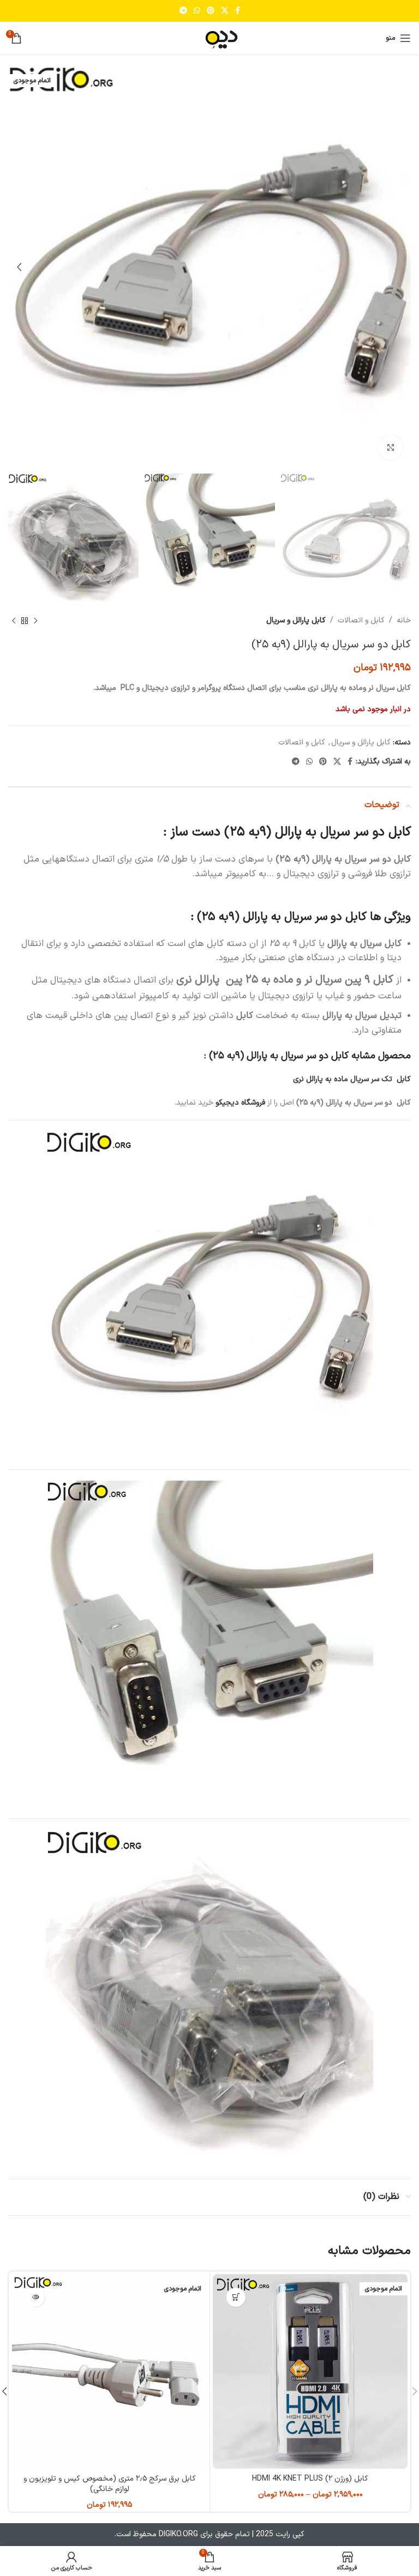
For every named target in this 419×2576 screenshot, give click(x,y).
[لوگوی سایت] (209, 38)
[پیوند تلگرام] (183, 11)
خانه (404, 620)
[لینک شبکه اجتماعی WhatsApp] (197, 11)
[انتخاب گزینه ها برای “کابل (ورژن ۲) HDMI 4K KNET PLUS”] (236, 2297)
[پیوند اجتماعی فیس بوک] (238, 11)
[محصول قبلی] (35, 621)
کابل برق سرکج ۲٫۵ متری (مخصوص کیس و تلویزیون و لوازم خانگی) (110, 2484)
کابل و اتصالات (361, 620)
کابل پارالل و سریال (296, 620)
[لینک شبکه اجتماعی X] (225, 11)
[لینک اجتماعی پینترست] (211, 11)
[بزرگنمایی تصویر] (390, 448)
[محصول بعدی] (14, 621)
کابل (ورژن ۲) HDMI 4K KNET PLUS (310, 2479)
